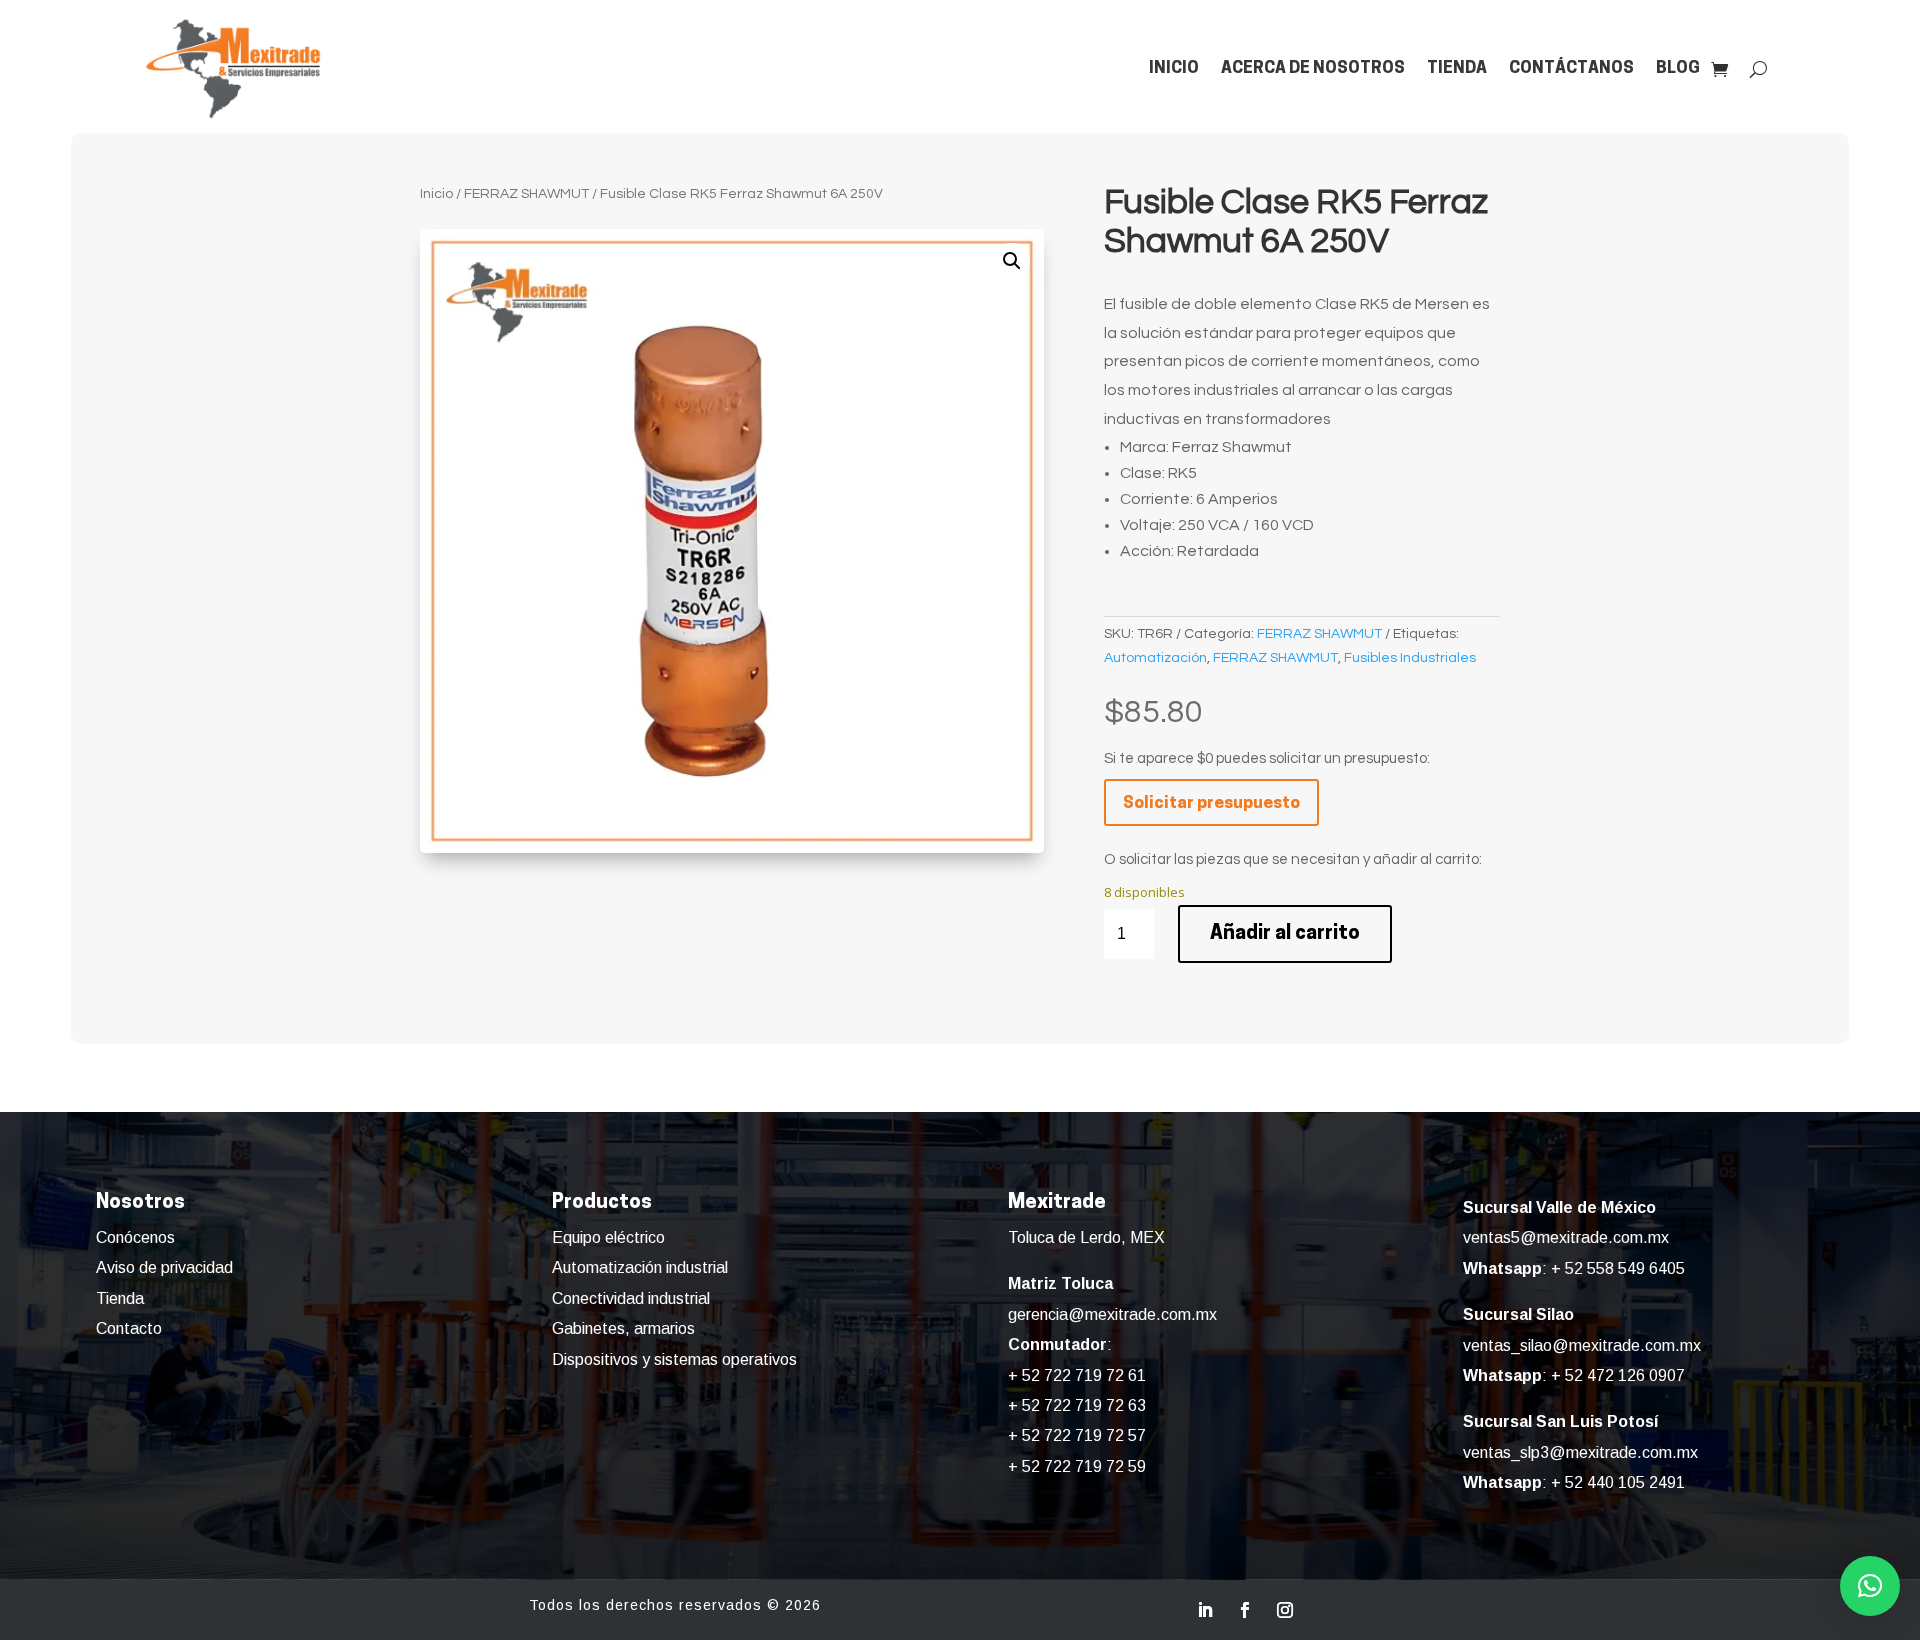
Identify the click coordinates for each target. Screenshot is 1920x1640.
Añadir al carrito (1285, 934)
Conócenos (135, 1237)
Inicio (1174, 68)
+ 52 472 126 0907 (1618, 1375)
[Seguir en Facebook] (1245, 1610)
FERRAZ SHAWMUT (526, 194)
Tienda (1457, 68)
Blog (1678, 68)
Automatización (1155, 658)
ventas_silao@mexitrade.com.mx (1582, 1345)
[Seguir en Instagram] (1285, 1610)
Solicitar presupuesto (1211, 803)
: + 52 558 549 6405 (1574, 1268)
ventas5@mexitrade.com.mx (1566, 1237)
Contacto (129, 1328)
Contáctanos (1571, 68)
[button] (1012, 261)
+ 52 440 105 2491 (1618, 1482)
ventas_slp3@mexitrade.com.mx (1580, 1452)
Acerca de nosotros (1313, 68)
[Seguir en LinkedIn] (1205, 1610)
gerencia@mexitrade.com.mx (1112, 1314)
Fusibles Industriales (1410, 658)
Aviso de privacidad (164, 1267)
